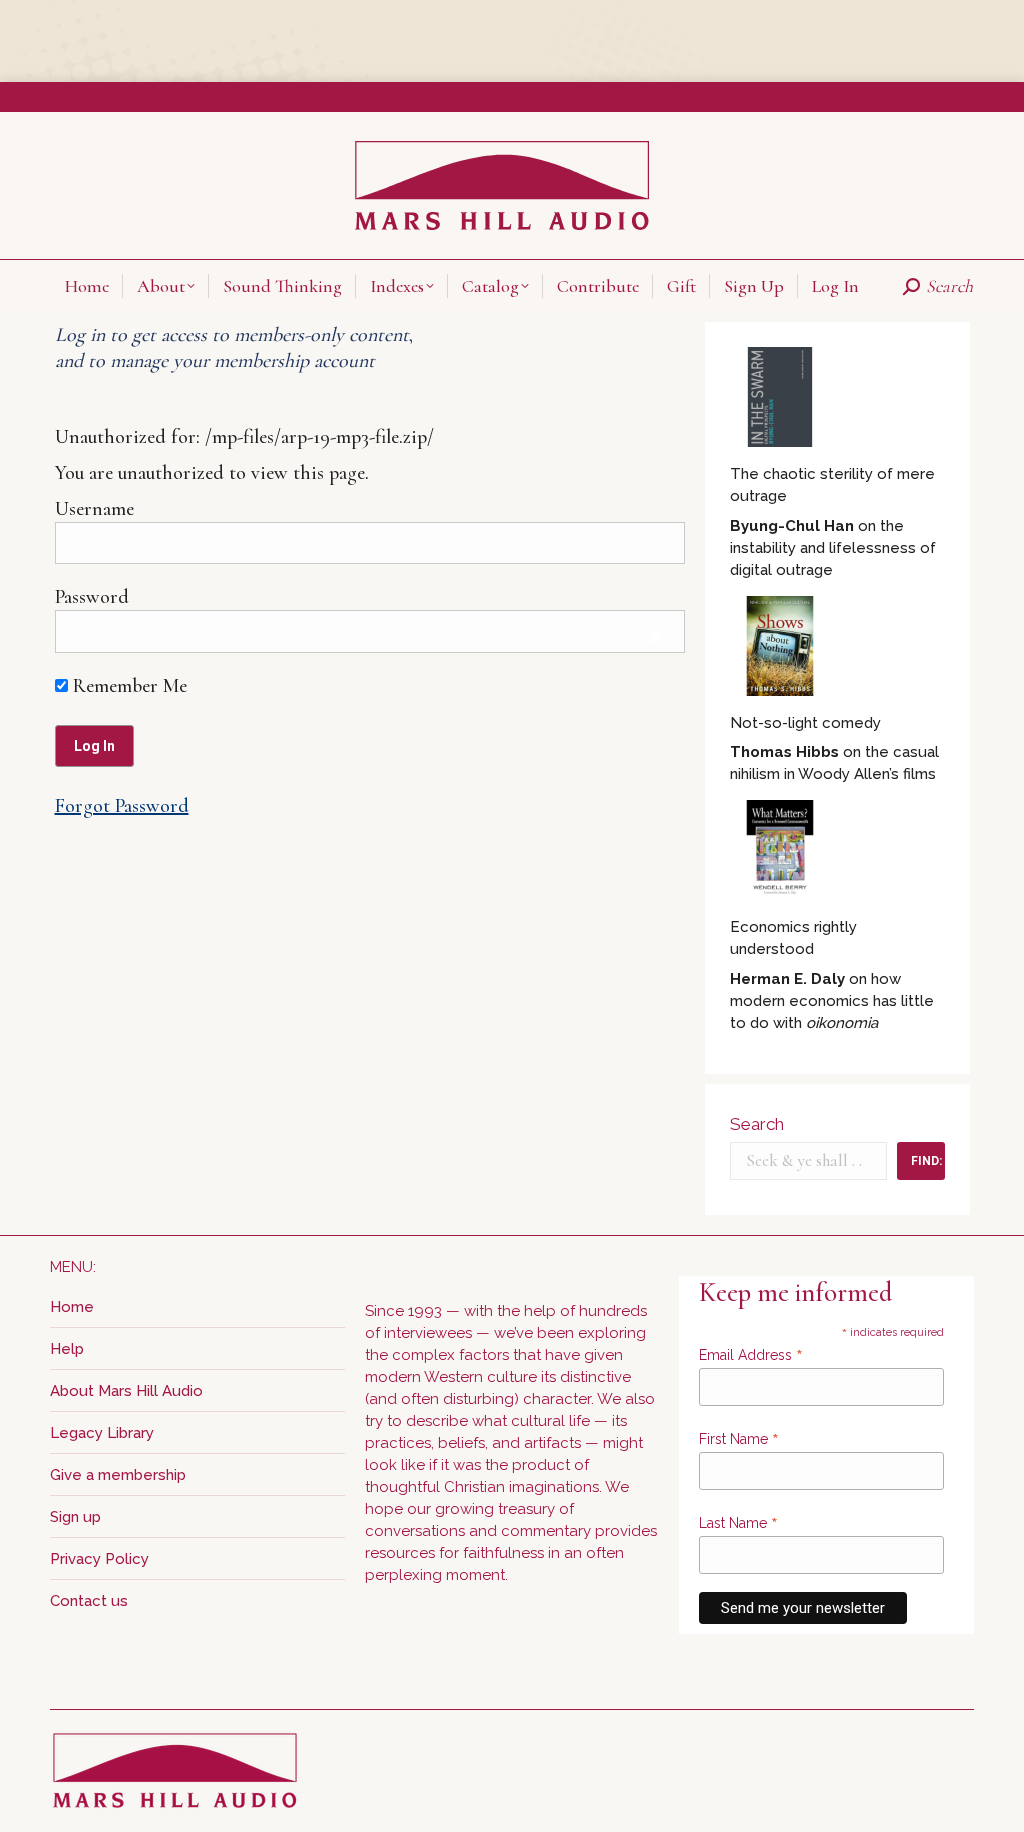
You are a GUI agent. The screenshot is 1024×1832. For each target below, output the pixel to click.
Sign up (75, 1517)
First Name (739, 1439)
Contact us (89, 1601)
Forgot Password (122, 806)
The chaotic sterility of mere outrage (832, 485)
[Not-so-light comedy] (780, 649)
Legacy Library (102, 1433)
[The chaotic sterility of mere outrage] (780, 400)
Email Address (751, 1355)
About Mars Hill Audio (126, 1391)
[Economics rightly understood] (780, 853)
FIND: (926, 1161)
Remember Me (127, 686)
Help (67, 1349)
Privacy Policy (99, 1559)
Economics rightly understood (793, 938)
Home (72, 1307)
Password (92, 597)
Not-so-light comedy (805, 723)
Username (94, 509)
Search (757, 1124)
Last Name (738, 1523)
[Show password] (655, 636)
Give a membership (118, 1475)
